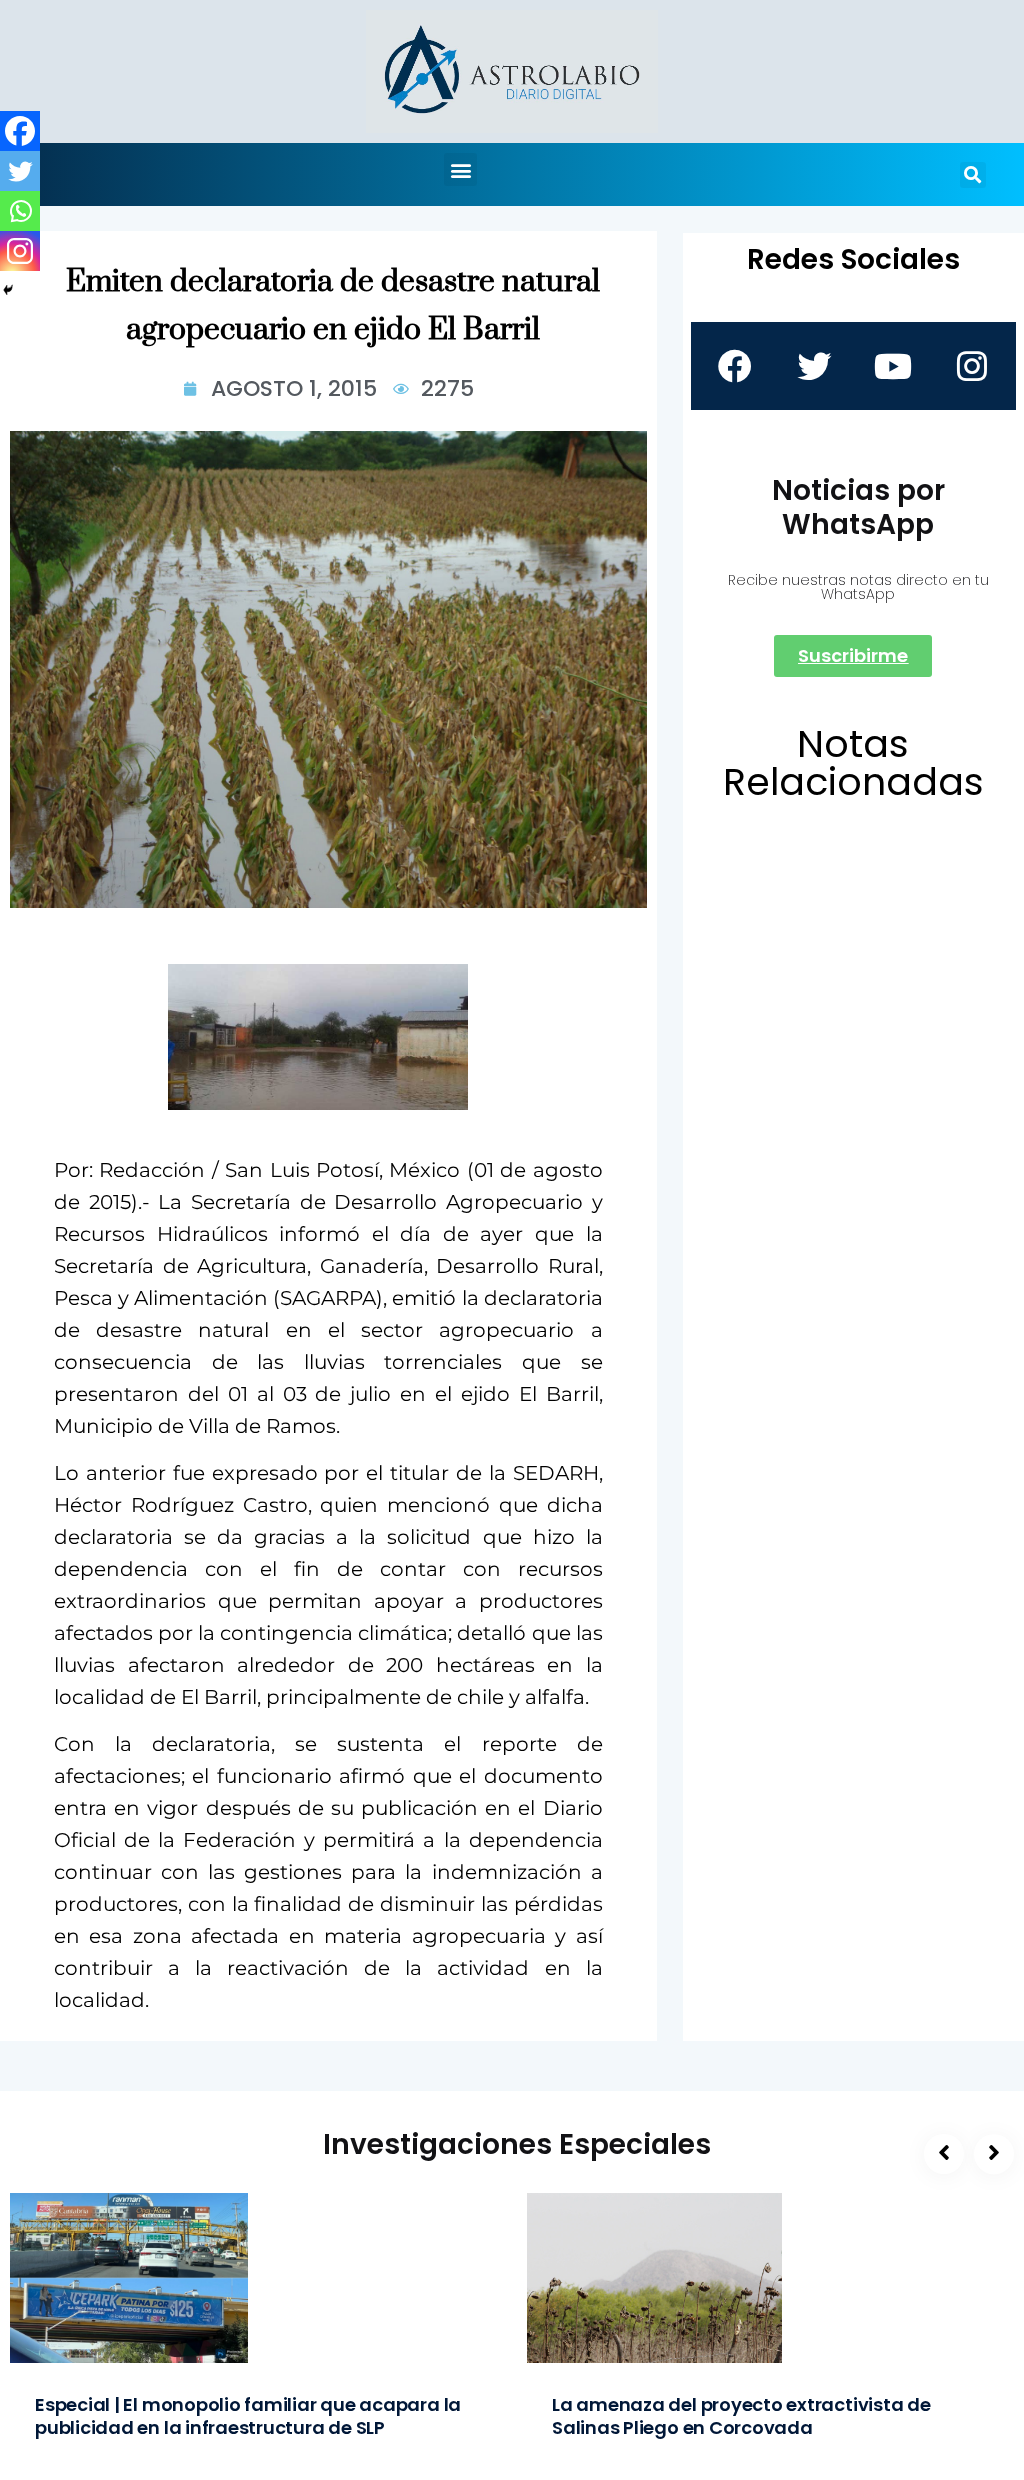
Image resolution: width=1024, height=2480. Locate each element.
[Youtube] (893, 366)
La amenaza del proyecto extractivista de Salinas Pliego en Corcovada (741, 2416)
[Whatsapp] (20, 211)
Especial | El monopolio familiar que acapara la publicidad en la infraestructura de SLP (248, 2416)
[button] (460, 169)
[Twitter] (20, 171)
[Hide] (8, 290)
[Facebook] (20, 131)
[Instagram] (20, 251)
